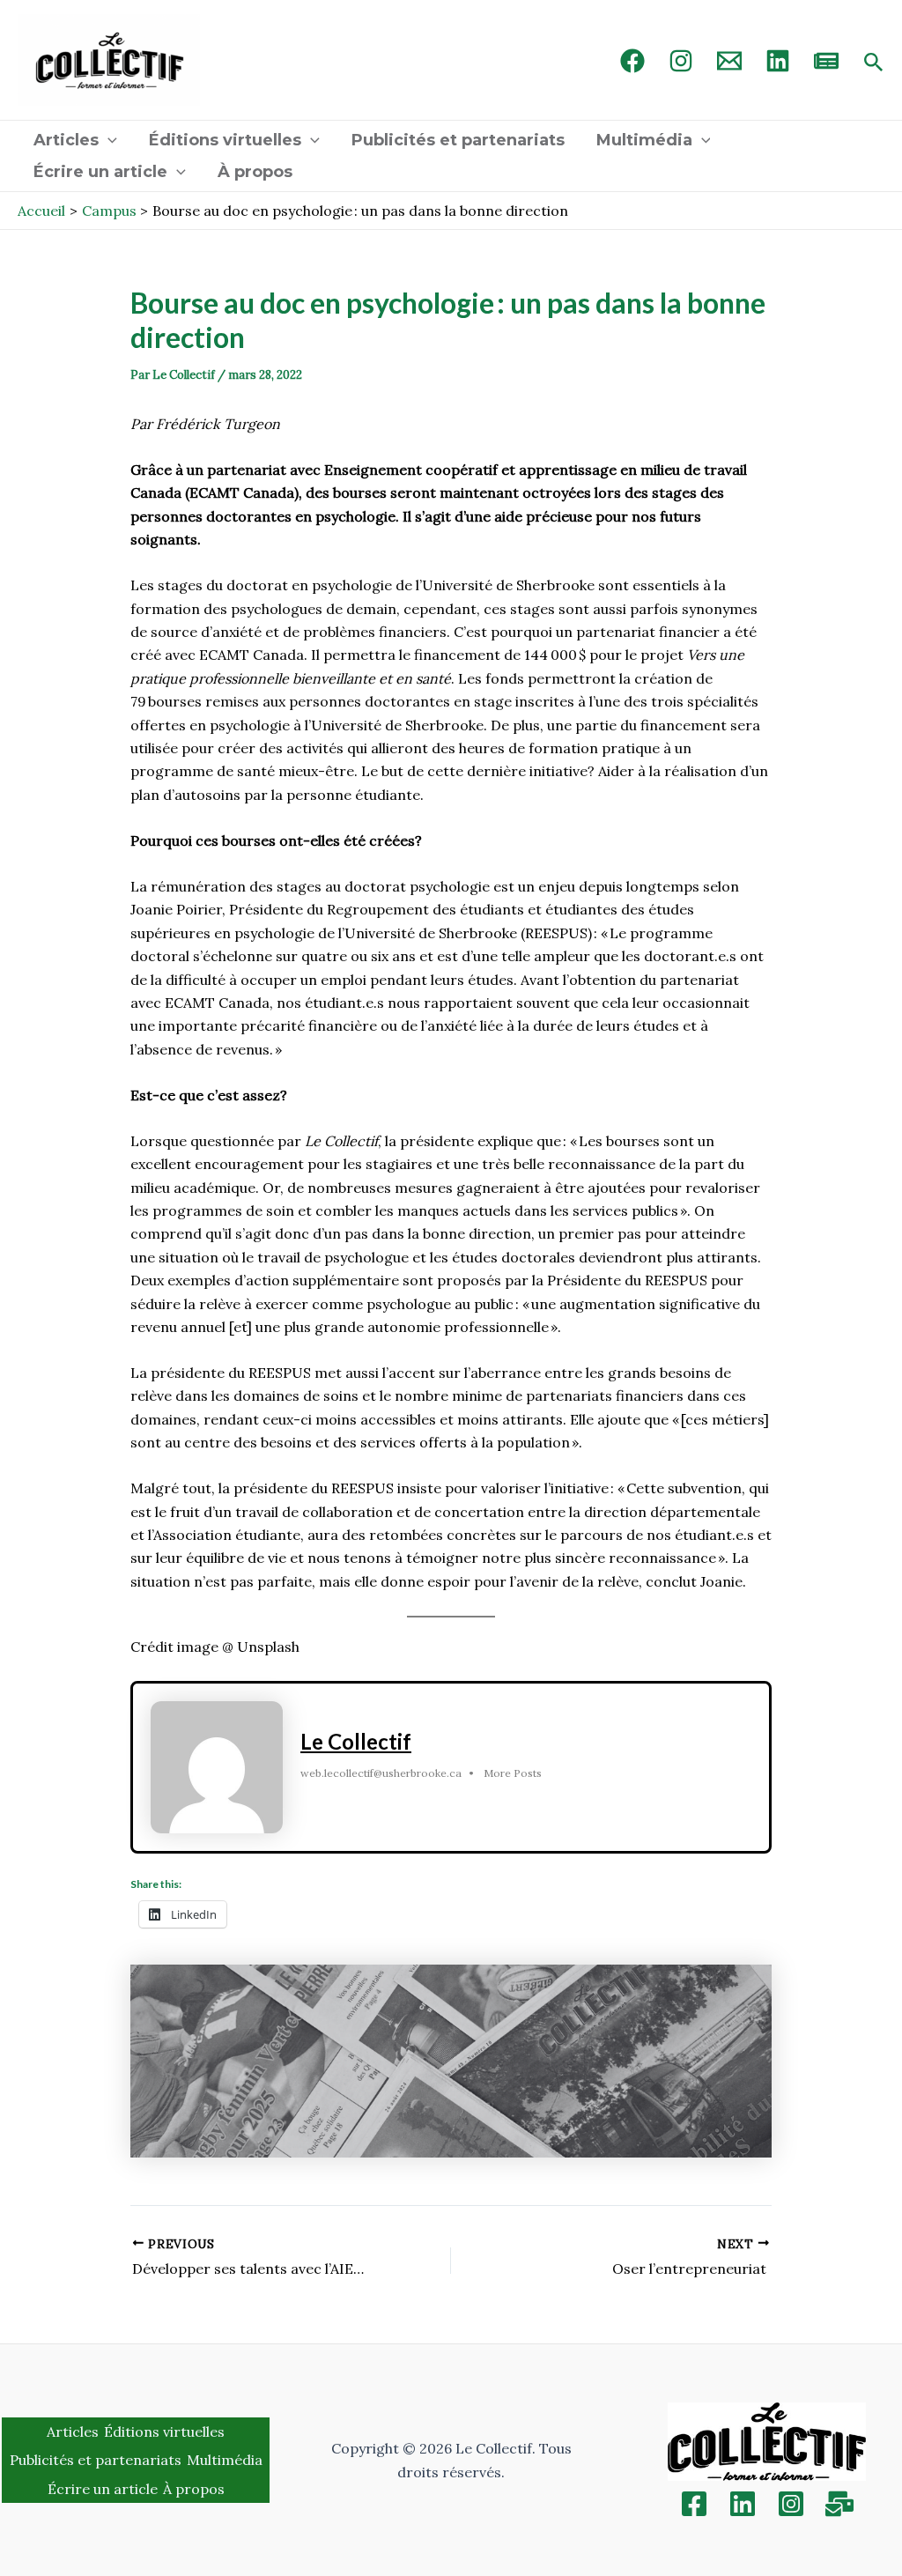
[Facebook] (632, 61)
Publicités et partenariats (458, 140)
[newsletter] (826, 61)
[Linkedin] (743, 2504)
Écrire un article (100, 172)
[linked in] (778, 61)
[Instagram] (681, 61)
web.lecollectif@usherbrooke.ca (381, 1773)
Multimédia (644, 140)
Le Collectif (356, 1741)
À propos (255, 172)
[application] (108, 140)
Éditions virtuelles (225, 140)
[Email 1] (729, 61)
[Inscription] (839, 2504)
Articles (66, 140)
